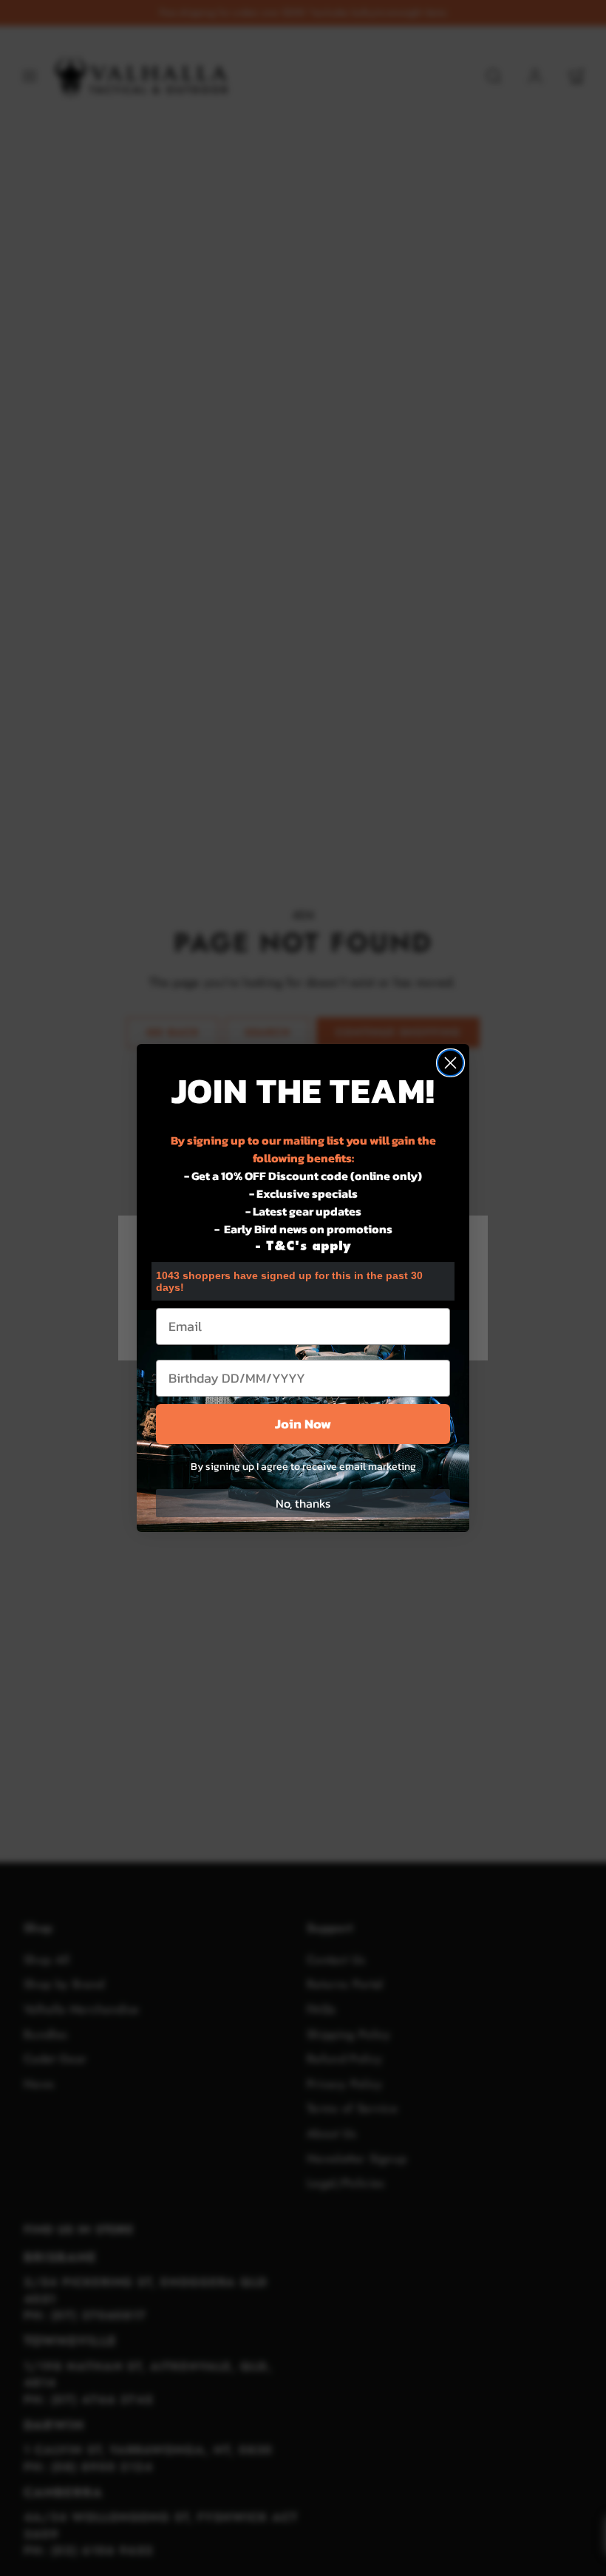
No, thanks (303, 1503)
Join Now (303, 1424)
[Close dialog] (450, 1063)
